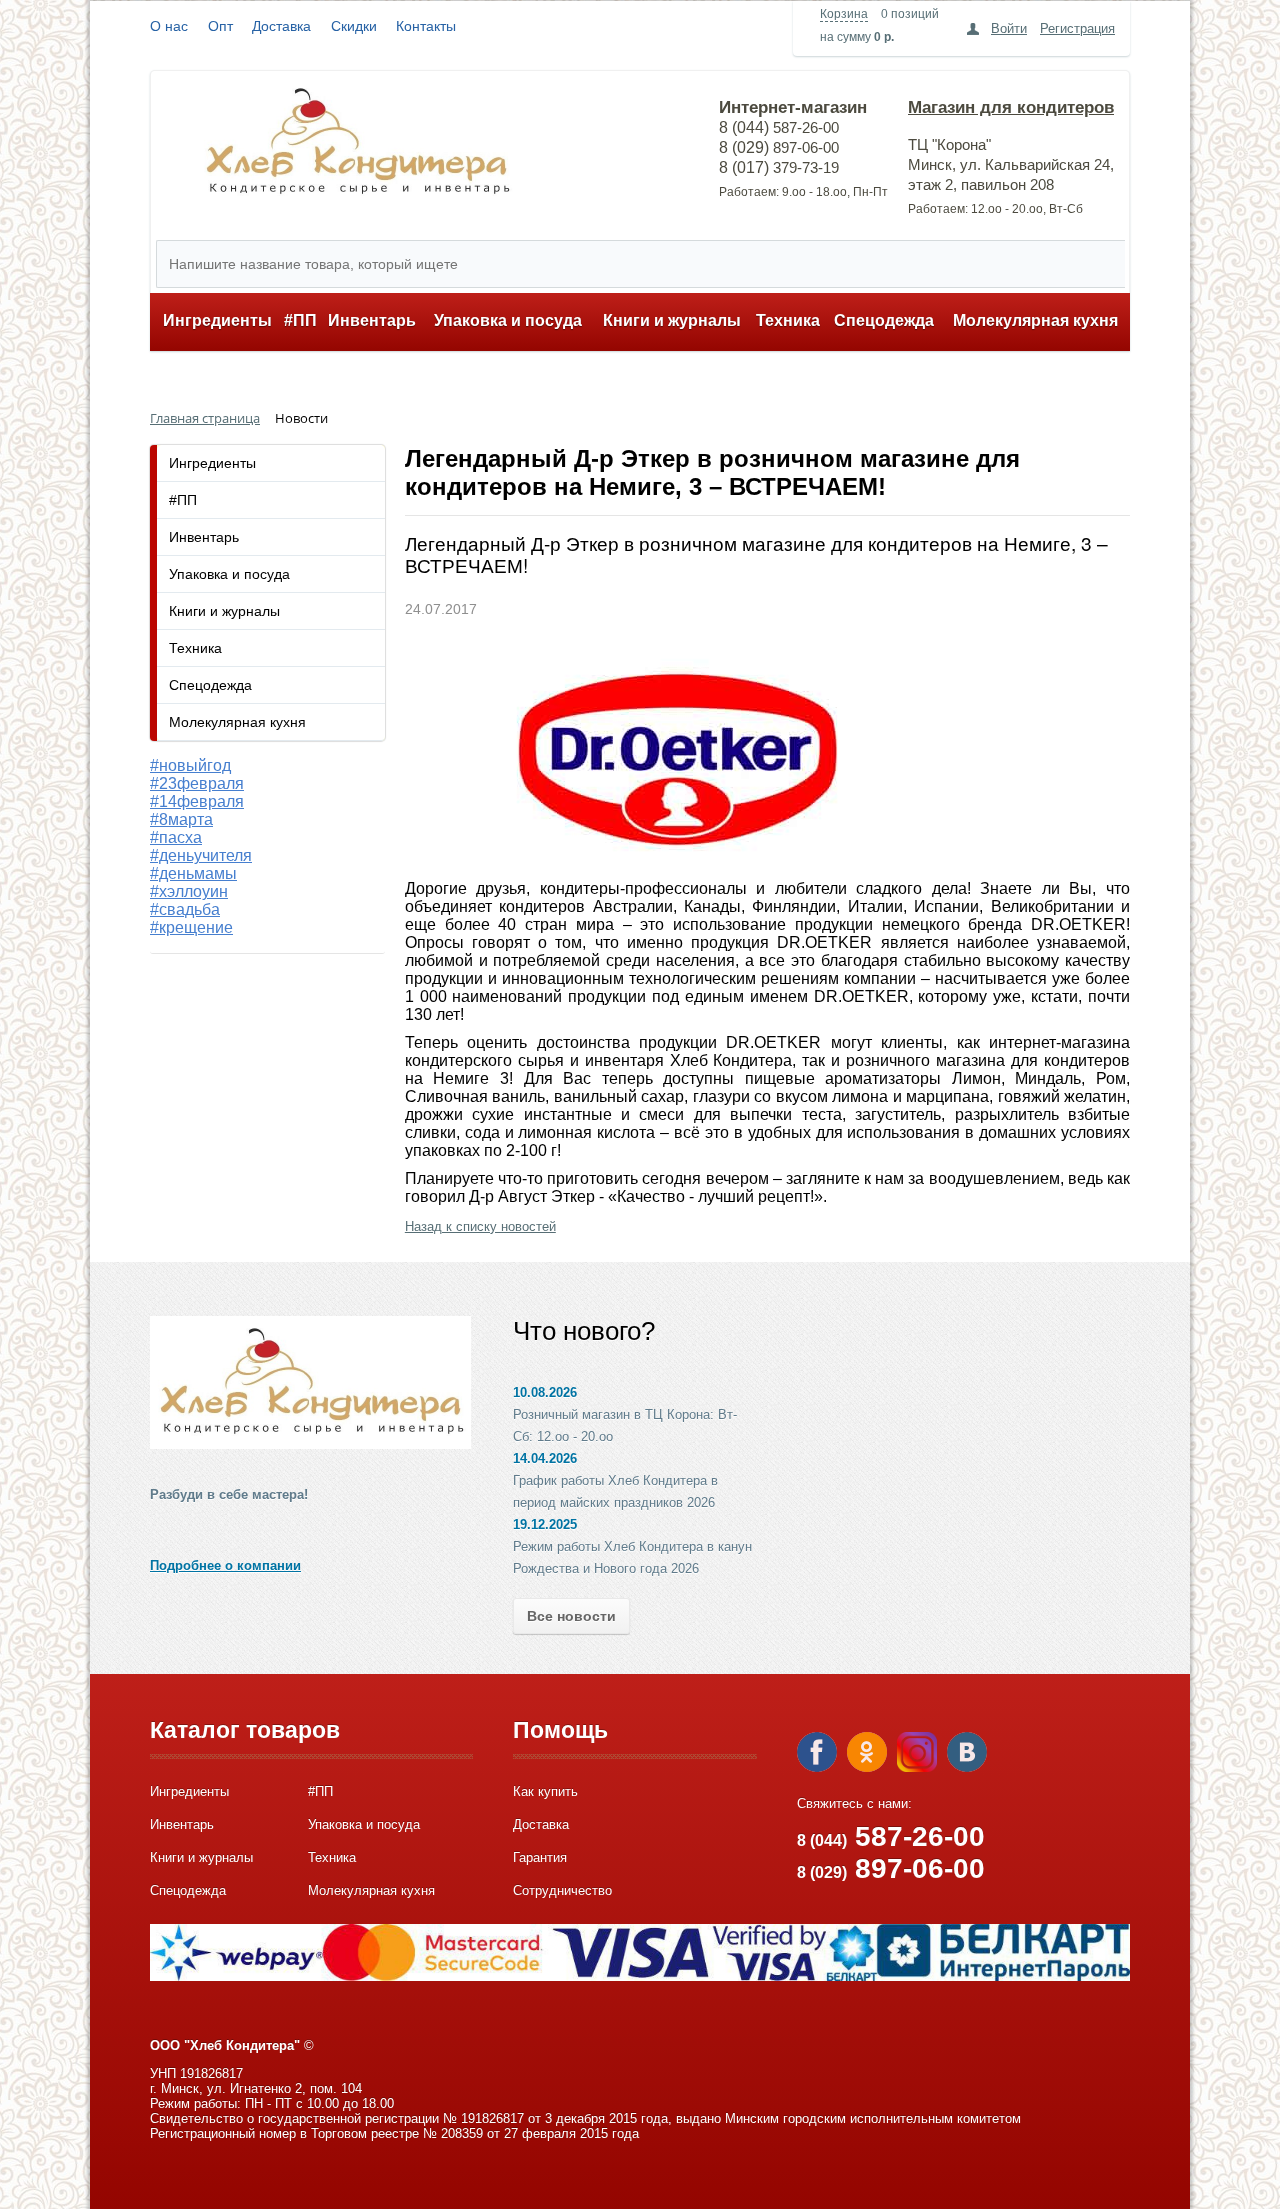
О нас (169, 26)
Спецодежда (884, 320)
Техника (788, 320)
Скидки (354, 26)
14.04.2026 (545, 1458)
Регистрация (1077, 28)
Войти (1009, 28)
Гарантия (540, 1857)
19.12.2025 (545, 1524)
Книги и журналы (672, 320)
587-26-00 (891, 1836)
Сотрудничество (562, 1890)
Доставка (281, 26)
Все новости (571, 1616)
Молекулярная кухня (1035, 320)
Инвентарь (372, 320)
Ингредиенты (217, 320)
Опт (220, 26)
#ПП (300, 320)
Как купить (545, 1791)
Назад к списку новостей (480, 1226)
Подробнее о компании (225, 1565)
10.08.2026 (545, 1392)
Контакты (426, 26)
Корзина (844, 14)
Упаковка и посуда (508, 320)
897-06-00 (891, 1868)
